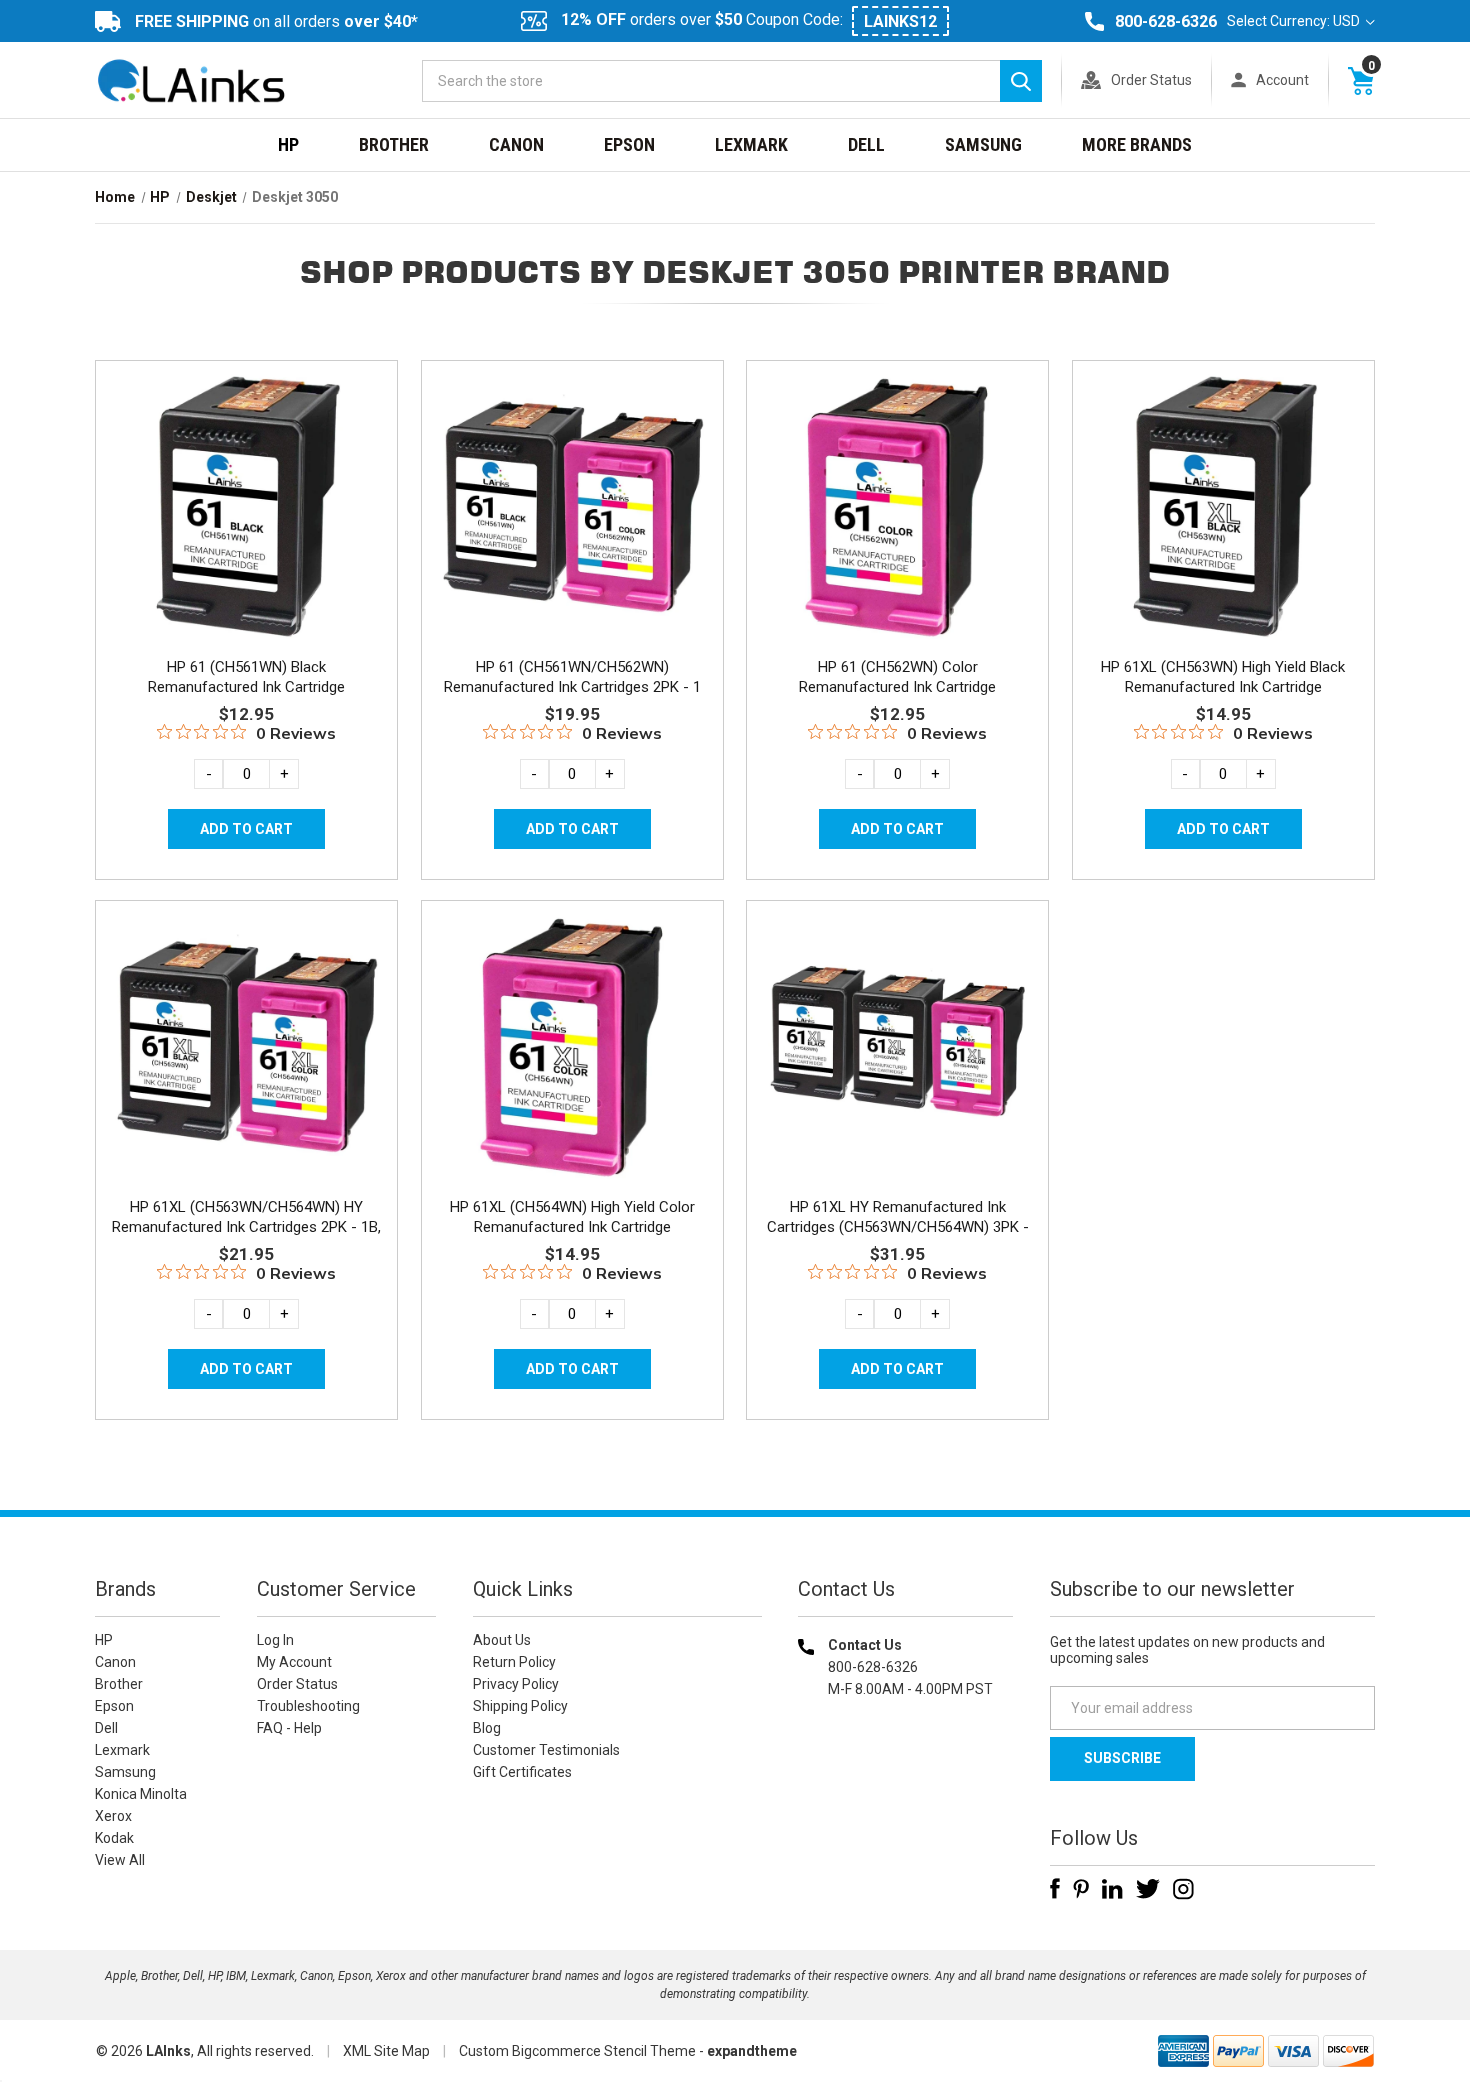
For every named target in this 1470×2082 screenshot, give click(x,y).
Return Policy (514, 1662)
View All (120, 1860)
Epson (629, 144)
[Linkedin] (1112, 1889)
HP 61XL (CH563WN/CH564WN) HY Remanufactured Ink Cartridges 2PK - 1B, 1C (246, 1227)
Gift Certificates (522, 1772)
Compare (240, 528)
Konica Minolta (141, 1794)
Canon (516, 144)
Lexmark (751, 144)
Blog (487, 1728)
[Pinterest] (1081, 1889)
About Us (502, 1640)
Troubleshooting (308, 1706)
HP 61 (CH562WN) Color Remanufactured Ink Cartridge (897, 677)
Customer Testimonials (546, 1750)
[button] (906, 1817)
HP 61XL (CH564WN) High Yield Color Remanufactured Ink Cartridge (572, 1217)
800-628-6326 (1166, 21)
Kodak (114, 1838)
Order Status (1151, 80)
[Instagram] (1183, 1889)
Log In (275, 1640)
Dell (866, 144)
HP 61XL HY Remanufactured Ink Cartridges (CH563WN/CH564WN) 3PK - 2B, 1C (898, 1227)
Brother (394, 144)
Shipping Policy (520, 1706)
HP (288, 144)
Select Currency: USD (1295, 21)
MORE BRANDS (1137, 144)
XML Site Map (386, 2051)
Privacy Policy (516, 1684)
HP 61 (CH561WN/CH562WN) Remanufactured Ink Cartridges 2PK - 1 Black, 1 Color (572, 687)
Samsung (983, 144)
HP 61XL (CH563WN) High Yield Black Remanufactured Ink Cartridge (1223, 677)
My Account (294, 1662)
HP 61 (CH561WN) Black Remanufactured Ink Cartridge (246, 677)
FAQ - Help (289, 1728)
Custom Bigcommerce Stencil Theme (577, 2051)
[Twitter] (1148, 1889)
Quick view (244, 483)
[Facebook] (1055, 1889)
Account (1282, 80)
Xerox (113, 1816)
